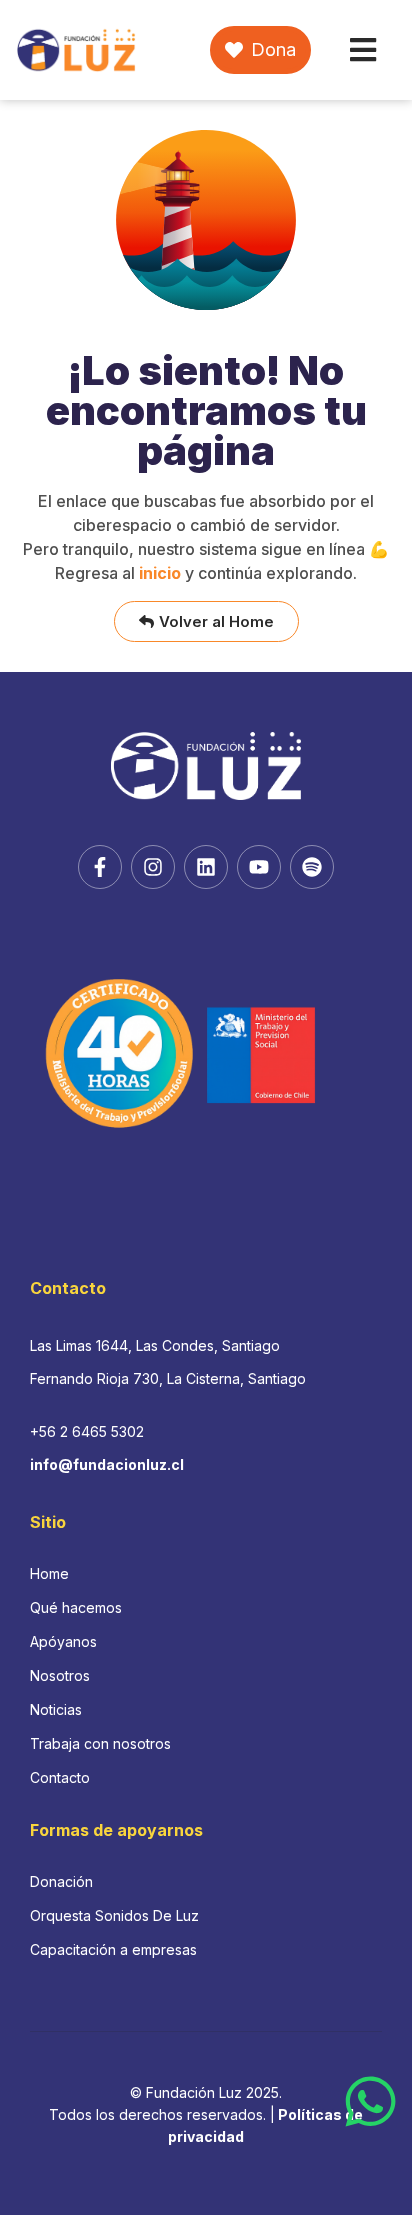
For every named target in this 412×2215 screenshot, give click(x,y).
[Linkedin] (206, 867)
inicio (160, 573)
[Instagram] (153, 867)
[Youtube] (259, 867)
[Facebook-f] (100, 867)
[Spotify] (312, 867)
